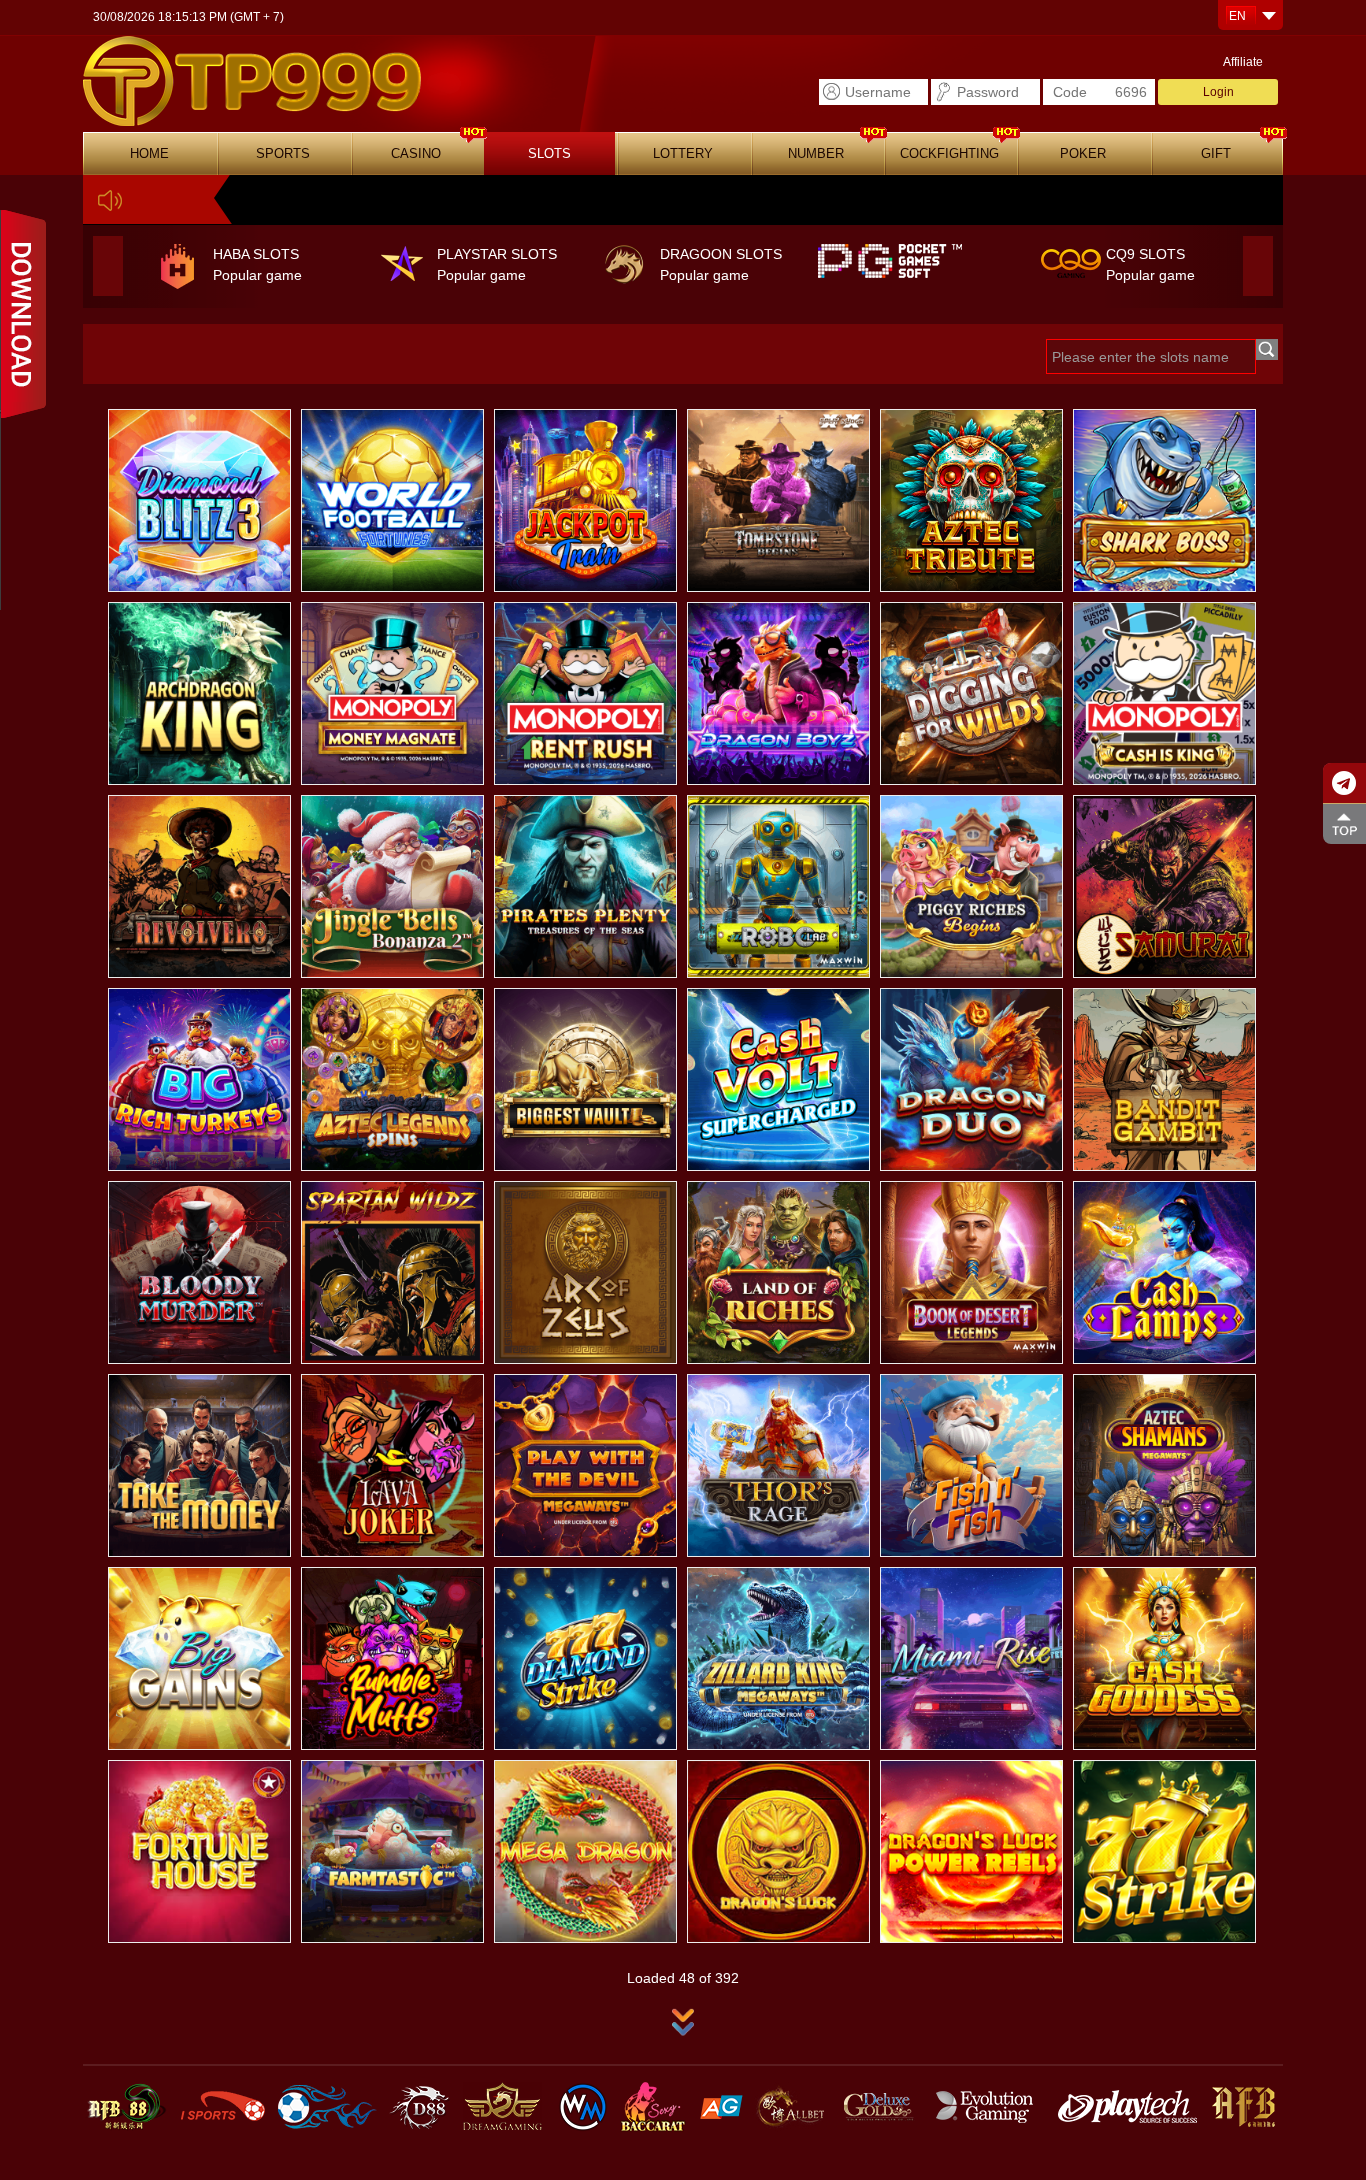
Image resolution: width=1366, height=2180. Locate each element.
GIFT (1216, 153)
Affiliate (1243, 62)
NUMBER (816, 153)
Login (1218, 92)
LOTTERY (683, 153)
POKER (1083, 153)
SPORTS (283, 153)
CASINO (416, 153)
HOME (149, 153)
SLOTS (549, 153)
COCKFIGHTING (949, 153)
